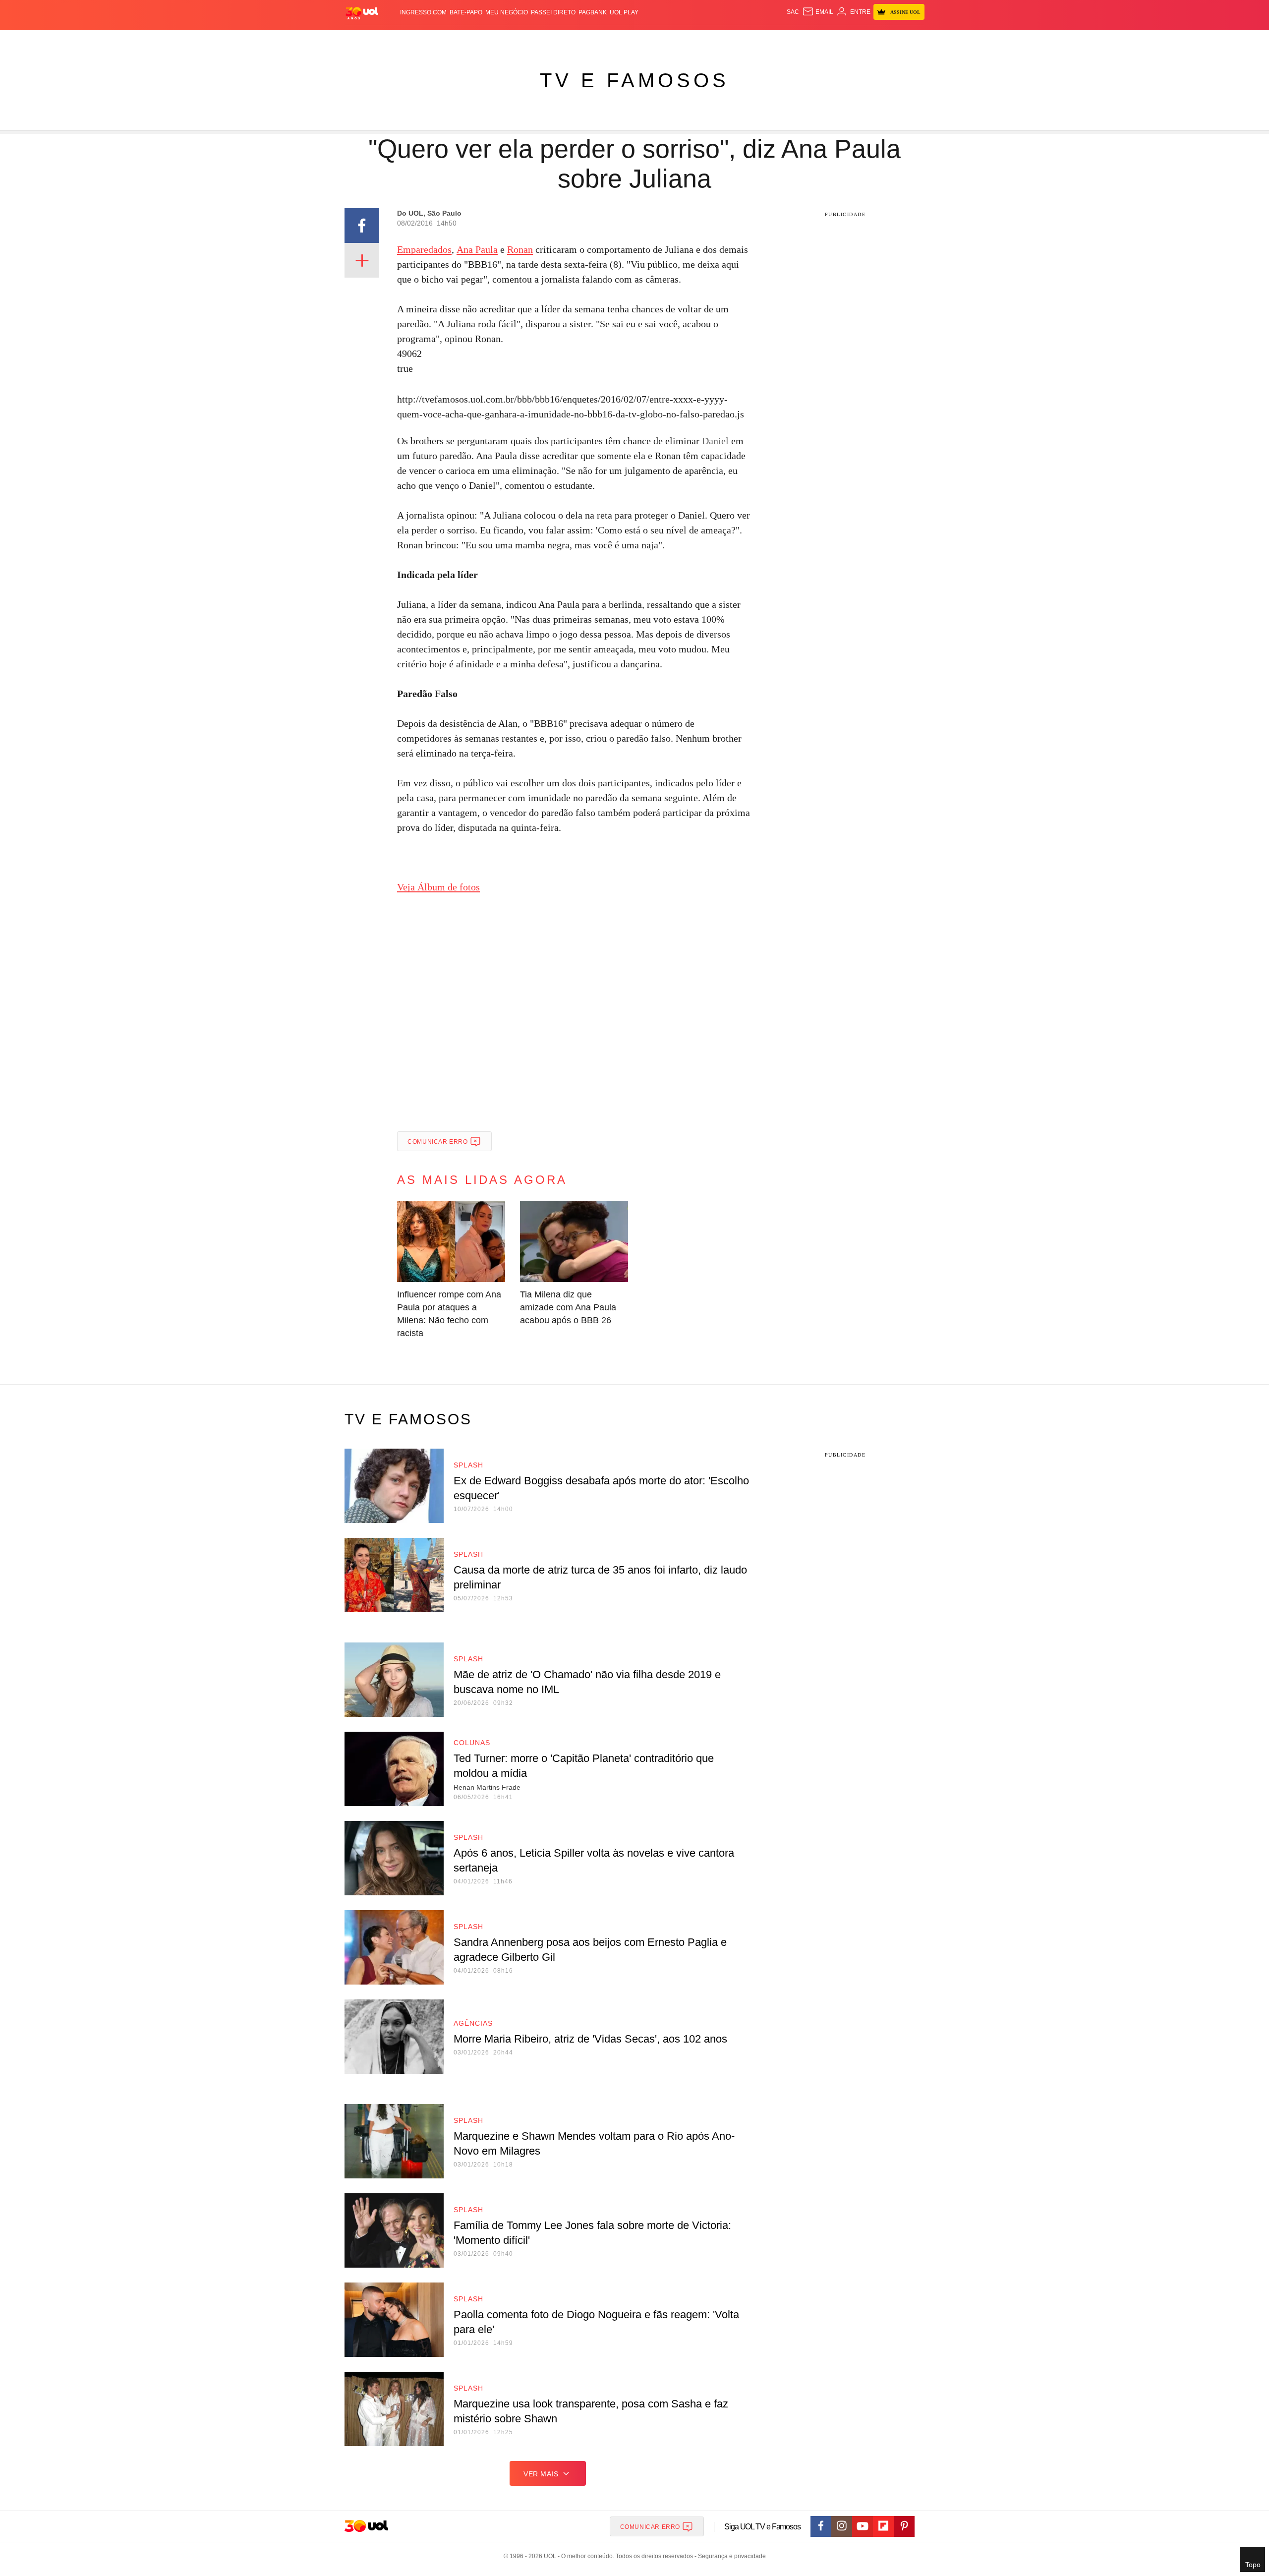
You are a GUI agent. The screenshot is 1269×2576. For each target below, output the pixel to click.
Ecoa (750, 40)
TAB (831, 40)
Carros (522, 40)
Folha (586, 40)
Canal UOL (779, 40)
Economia (555, 40)
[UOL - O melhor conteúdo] (362, 13)
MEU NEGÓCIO (507, 12)
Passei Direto (553, 12)
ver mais (541, 2474)
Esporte (614, 40)
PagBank (593, 12)
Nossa (812, 40)
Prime (848, 40)
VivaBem (710, 40)
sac (793, 12)
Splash (645, 40)
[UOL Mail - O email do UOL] (818, 12)
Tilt (733, 40)
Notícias (458, 40)
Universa (676, 40)
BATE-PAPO (466, 12)
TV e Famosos (634, 80)
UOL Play (624, 12)
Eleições (424, 40)
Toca (869, 40)
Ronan (520, 249)
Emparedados (424, 249)
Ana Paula (477, 249)
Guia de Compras (911, 40)
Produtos (364, 40)
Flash (395, 40)
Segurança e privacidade (730, 2556)
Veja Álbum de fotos (438, 887)
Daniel (715, 441)
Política (491, 40)
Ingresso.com (423, 12)
